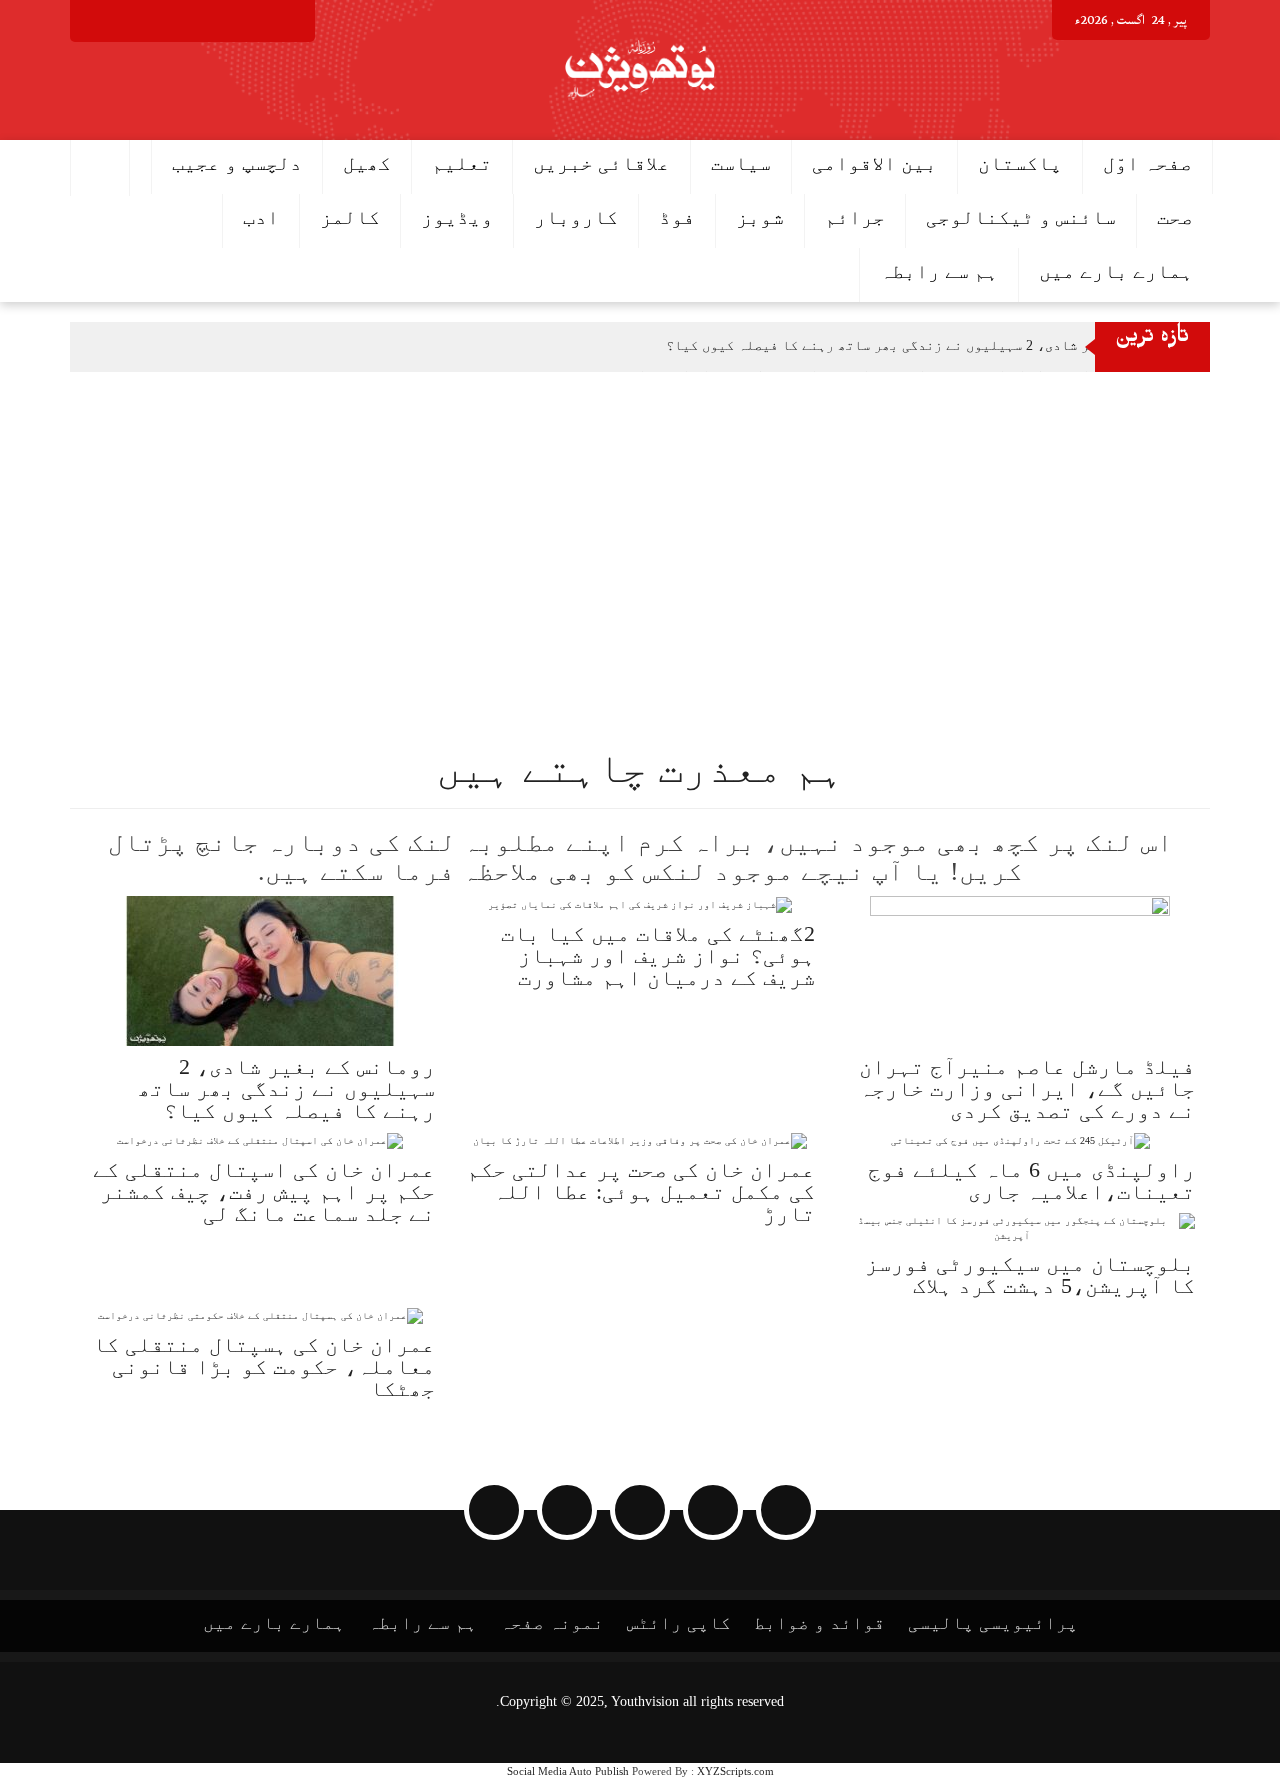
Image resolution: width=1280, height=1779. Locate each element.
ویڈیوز (457, 217)
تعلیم (462, 163)
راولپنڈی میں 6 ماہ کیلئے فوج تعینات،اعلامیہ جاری (1031, 1180)
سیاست (741, 163)
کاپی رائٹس (679, 1623)
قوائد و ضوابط (819, 1623)
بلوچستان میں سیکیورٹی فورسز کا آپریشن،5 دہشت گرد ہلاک (1030, 1274)
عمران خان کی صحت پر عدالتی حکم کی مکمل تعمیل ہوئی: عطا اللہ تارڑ (641, 1191)
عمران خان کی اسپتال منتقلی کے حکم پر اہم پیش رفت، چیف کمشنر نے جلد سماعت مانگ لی (264, 1191)
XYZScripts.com (735, 1771)
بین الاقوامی (874, 163)
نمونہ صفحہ (552, 1623)
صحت (1175, 217)
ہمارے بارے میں (1116, 271)
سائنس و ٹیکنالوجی (1021, 217)
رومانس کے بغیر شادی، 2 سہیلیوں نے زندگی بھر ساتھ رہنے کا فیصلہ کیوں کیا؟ (925, 345)
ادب (261, 217)
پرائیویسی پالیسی (993, 1623)
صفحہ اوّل (1147, 163)
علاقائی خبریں (601, 163)
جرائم (855, 217)
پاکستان (1020, 163)
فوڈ (677, 217)
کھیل (367, 163)
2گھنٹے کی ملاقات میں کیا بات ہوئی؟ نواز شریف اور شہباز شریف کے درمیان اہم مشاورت (658, 955)
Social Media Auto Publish (568, 1771)
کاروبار (576, 217)
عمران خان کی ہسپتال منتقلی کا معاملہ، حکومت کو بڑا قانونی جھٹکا (264, 1366)
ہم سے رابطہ (939, 271)
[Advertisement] (680, 522)
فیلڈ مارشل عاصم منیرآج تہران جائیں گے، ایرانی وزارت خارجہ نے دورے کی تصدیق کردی (1027, 1088)
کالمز (350, 217)
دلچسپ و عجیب (237, 163)
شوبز (760, 217)
